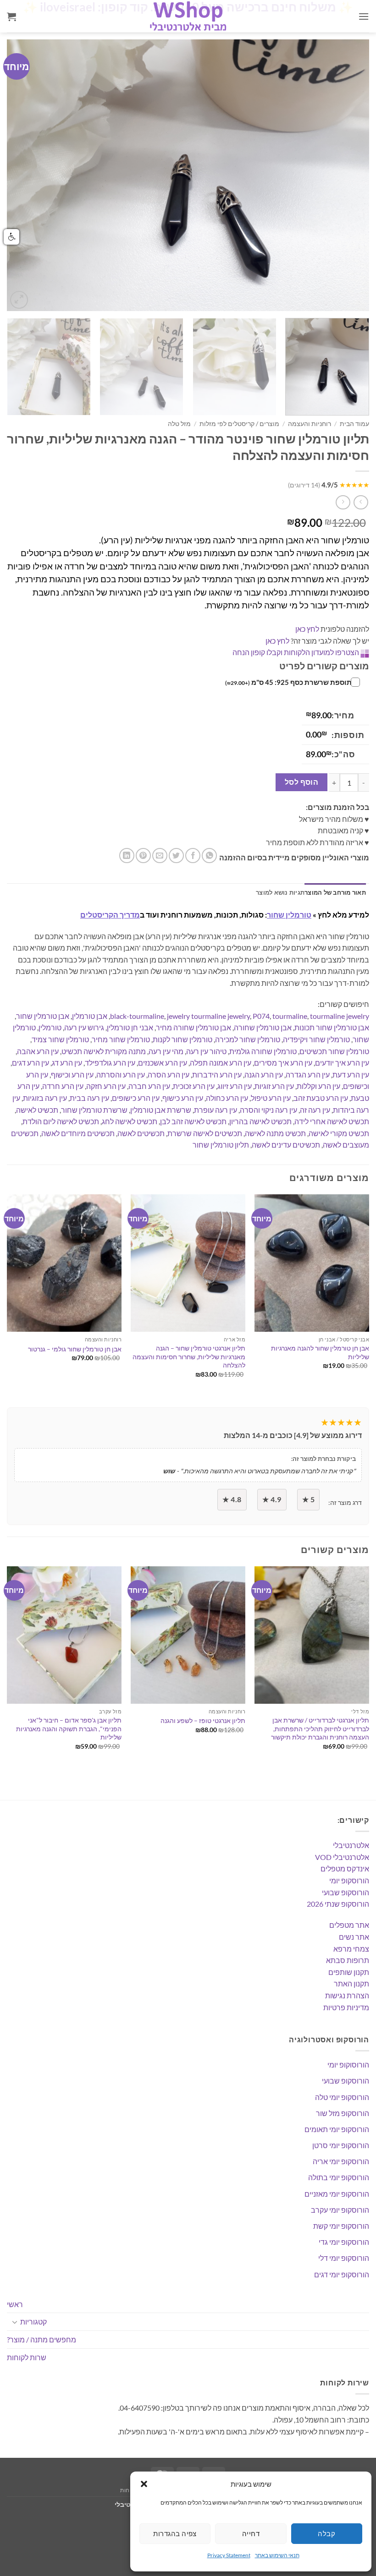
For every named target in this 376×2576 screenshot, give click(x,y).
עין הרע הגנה (264, 1075)
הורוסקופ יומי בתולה (339, 2177)
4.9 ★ (272, 1499)
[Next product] (361, 502)
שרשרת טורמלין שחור (94, 1110)
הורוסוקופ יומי (348, 2065)
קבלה (326, 2533)
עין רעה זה (315, 1110)
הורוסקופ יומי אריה (341, 2161)
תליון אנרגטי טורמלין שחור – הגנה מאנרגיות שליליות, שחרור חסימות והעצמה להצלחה (189, 1356)
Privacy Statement (229, 2555)
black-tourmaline (137, 1016)
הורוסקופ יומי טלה (342, 2097)
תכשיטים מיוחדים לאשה (78, 1133)
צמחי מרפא (351, 1949)
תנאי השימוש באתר (277, 2555)
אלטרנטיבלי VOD (342, 1857)
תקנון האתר (351, 1983)
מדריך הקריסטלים (110, 915)
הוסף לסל (302, 782)
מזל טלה (179, 424)
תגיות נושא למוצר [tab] (280, 892)
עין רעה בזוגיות (45, 1098)
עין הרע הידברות (217, 1075)
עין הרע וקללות (318, 1086)
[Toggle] (15, 2322)
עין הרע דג (67, 1063)
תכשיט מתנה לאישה (275, 1133)
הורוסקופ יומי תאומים (337, 2129)
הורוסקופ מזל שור (343, 2113)
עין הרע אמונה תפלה (221, 1063)
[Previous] (26, 175)
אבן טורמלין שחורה (263, 1027)
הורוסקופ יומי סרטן (341, 2145)
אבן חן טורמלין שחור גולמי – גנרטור (75, 1349)
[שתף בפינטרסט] (143, 856)
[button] (144, 2484)
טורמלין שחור (289, 915)
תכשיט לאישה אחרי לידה (332, 1121)
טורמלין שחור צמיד (60, 1039)
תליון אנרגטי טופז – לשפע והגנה (203, 1720)
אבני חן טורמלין (130, 1027)
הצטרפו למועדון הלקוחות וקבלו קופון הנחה (296, 652)
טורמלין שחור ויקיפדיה (316, 1039)
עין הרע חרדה (63, 1086)
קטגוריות (33, 2322)
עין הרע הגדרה (308, 1075)
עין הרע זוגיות (274, 1086)
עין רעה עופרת (216, 1110)
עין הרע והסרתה (121, 1075)
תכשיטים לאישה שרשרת (205, 1133)
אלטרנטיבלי (351, 1845)
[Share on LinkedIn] (127, 856)
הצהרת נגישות (347, 1995)
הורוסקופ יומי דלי (344, 2258)
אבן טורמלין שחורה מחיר (194, 1027)
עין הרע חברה (149, 1086)
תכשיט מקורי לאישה (339, 1133)
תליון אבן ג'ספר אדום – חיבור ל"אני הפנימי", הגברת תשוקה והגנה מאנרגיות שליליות (69, 1728)
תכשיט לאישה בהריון (260, 1121)
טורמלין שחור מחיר (121, 1039)
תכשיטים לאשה (141, 1133)
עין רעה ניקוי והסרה (268, 1110)
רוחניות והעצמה (310, 424)
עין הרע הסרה (169, 1075)
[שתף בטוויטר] (176, 856)
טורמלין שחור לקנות (182, 1039)
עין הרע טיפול (271, 1098)
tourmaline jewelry (340, 1016)
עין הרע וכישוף (72, 1075)
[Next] (350, 175)
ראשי (15, 2304)
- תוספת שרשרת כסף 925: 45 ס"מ (290, 682)
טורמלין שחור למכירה (248, 1039)
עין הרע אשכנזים (163, 1063)
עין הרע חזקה (106, 1086)
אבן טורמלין (90, 1016)
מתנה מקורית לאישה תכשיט (104, 1051)
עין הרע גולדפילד (110, 1063)
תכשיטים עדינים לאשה (286, 1145)
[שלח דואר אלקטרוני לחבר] (160, 856)
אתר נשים (354, 1937)
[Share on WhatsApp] (209, 856)
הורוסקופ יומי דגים (342, 2274)
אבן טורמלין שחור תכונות (332, 1027)
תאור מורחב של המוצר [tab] (335, 892)
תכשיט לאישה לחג (130, 1121)
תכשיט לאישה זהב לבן (193, 1121)
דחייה (251, 2533)
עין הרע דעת (351, 1075)
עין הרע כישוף (183, 1098)
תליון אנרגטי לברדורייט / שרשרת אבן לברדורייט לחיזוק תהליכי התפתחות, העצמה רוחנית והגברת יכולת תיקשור (320, 1728)
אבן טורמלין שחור (43, 1016)
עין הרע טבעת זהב (321, 1098)
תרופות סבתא (348, 1960)
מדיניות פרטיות (346, 2007)
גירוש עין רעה (84, 1027)
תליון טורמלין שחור (221, 1145)
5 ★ (308, 1499)
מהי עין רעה (166, 1051)
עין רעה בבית (89, 1098)
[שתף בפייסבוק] (193, 856)
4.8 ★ (232, 1499)
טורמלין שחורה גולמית (263, 1051)
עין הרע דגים (30, 1063)
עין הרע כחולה (227, 1098)
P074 (261, 1016)
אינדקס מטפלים (345, 1868)
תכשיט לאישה (37, 1110)
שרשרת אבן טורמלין (161, 1110)
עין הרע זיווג (235, 1086)
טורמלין (50, 1027)
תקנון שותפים (349, 1972)
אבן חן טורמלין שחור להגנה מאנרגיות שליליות (320, 1352)
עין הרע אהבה (38, 1051)
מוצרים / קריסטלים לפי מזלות (239, 424)
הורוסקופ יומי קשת (341, 2226)
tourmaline (290, 1016)
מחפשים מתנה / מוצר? (41, 2339)
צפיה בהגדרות (175, 2533)
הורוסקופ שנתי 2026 (338, 1904)
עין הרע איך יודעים (342, 1063)
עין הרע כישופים (136, 1098)
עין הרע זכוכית (194, 1086)
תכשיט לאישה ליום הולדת (61, 1121)
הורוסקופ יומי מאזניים (337, 2194)
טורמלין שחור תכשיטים (334, 1051)
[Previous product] (343, 502)
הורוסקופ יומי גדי (344, 2242)
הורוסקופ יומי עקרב (340, 2210)
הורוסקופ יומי (349, 1880)
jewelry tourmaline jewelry (208, 1016)
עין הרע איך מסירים (283, 1063)
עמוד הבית (354, 424)
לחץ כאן (307, 629)
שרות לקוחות (27, 2357)
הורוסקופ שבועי (346, 1892)
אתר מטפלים (349, 1925)
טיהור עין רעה (206, 1051)
